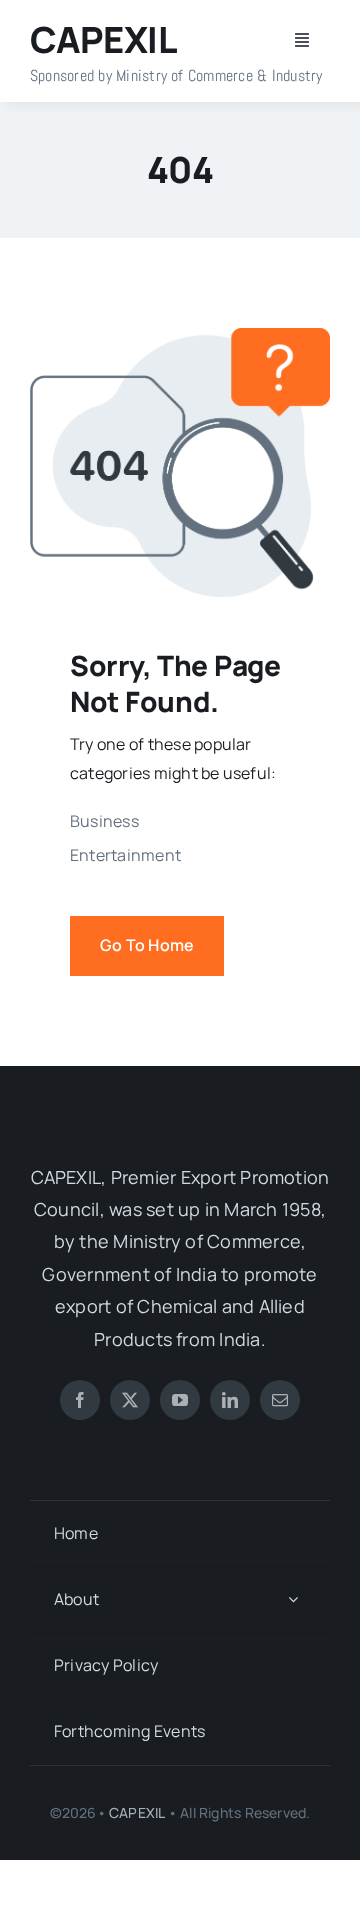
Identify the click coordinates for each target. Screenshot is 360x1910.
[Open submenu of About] (293, 1599)
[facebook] (80, 1400)
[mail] (280, 1400)
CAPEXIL (136, 1812)
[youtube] (180, 1400)
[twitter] (130, 1400)
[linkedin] (230, 1400)
